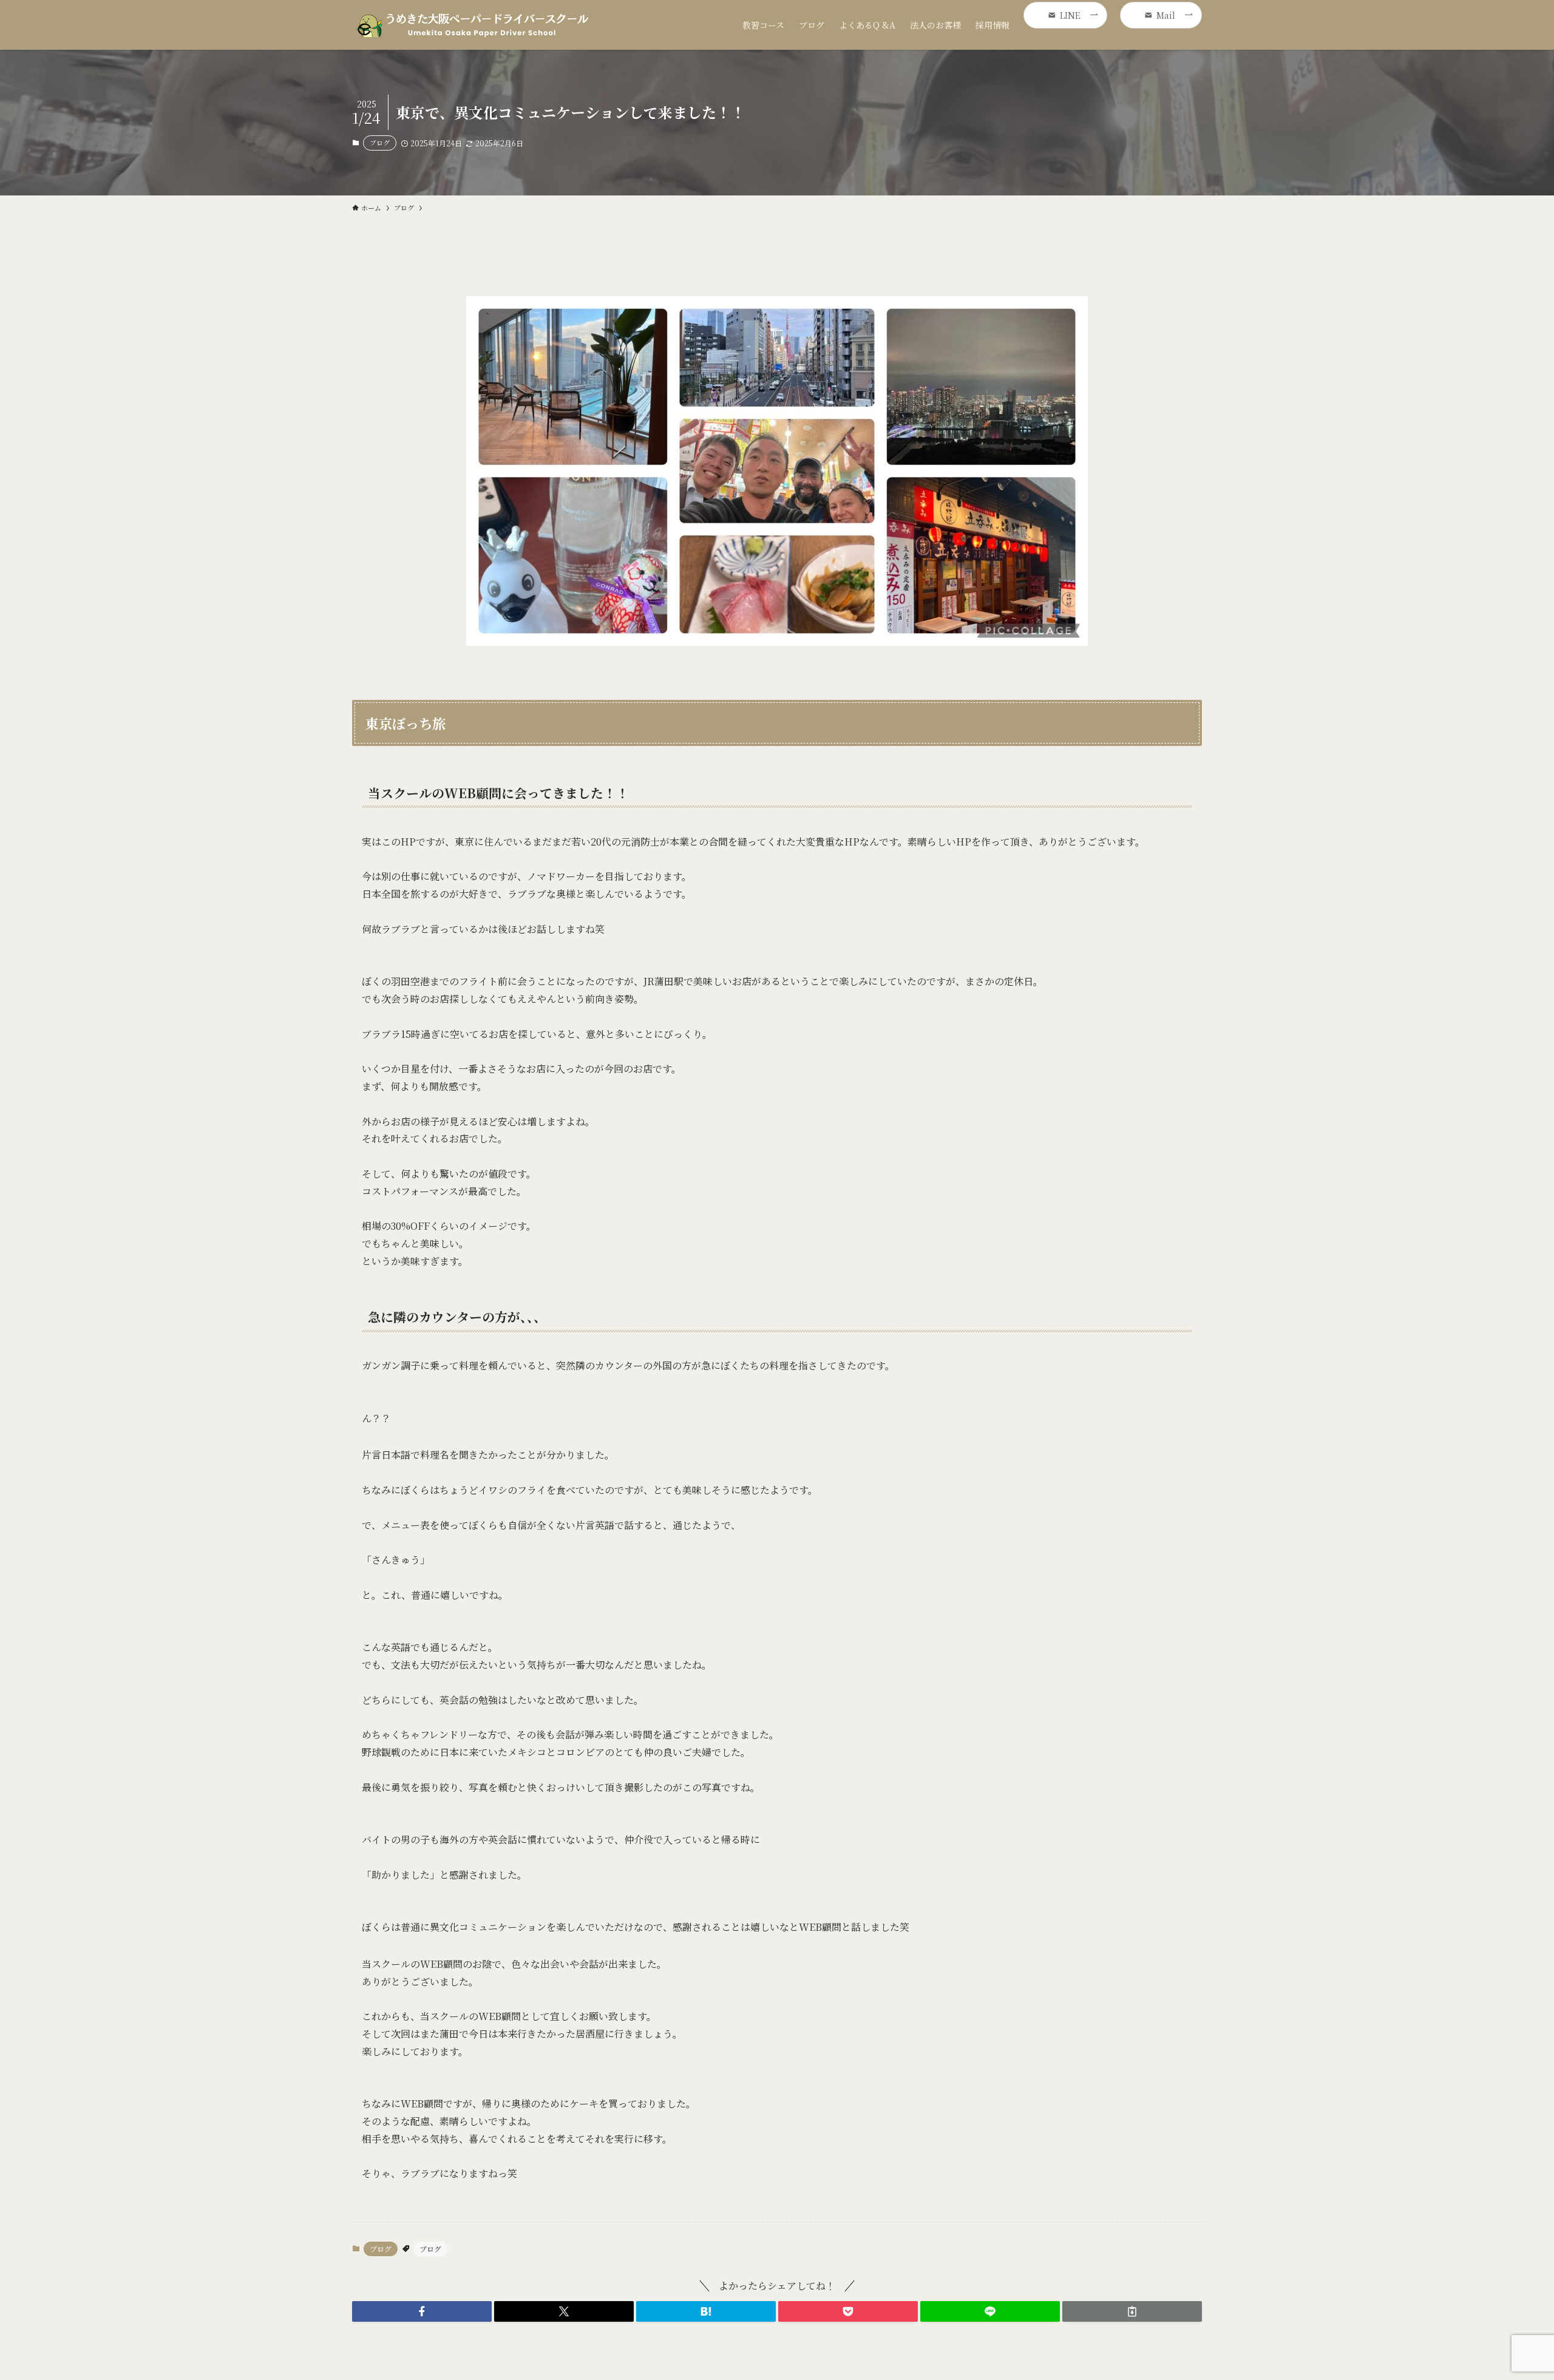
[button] (422, 2311)
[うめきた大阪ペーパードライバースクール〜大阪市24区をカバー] (473, 25)
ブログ (380, 143)
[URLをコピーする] (1132, 2311)
